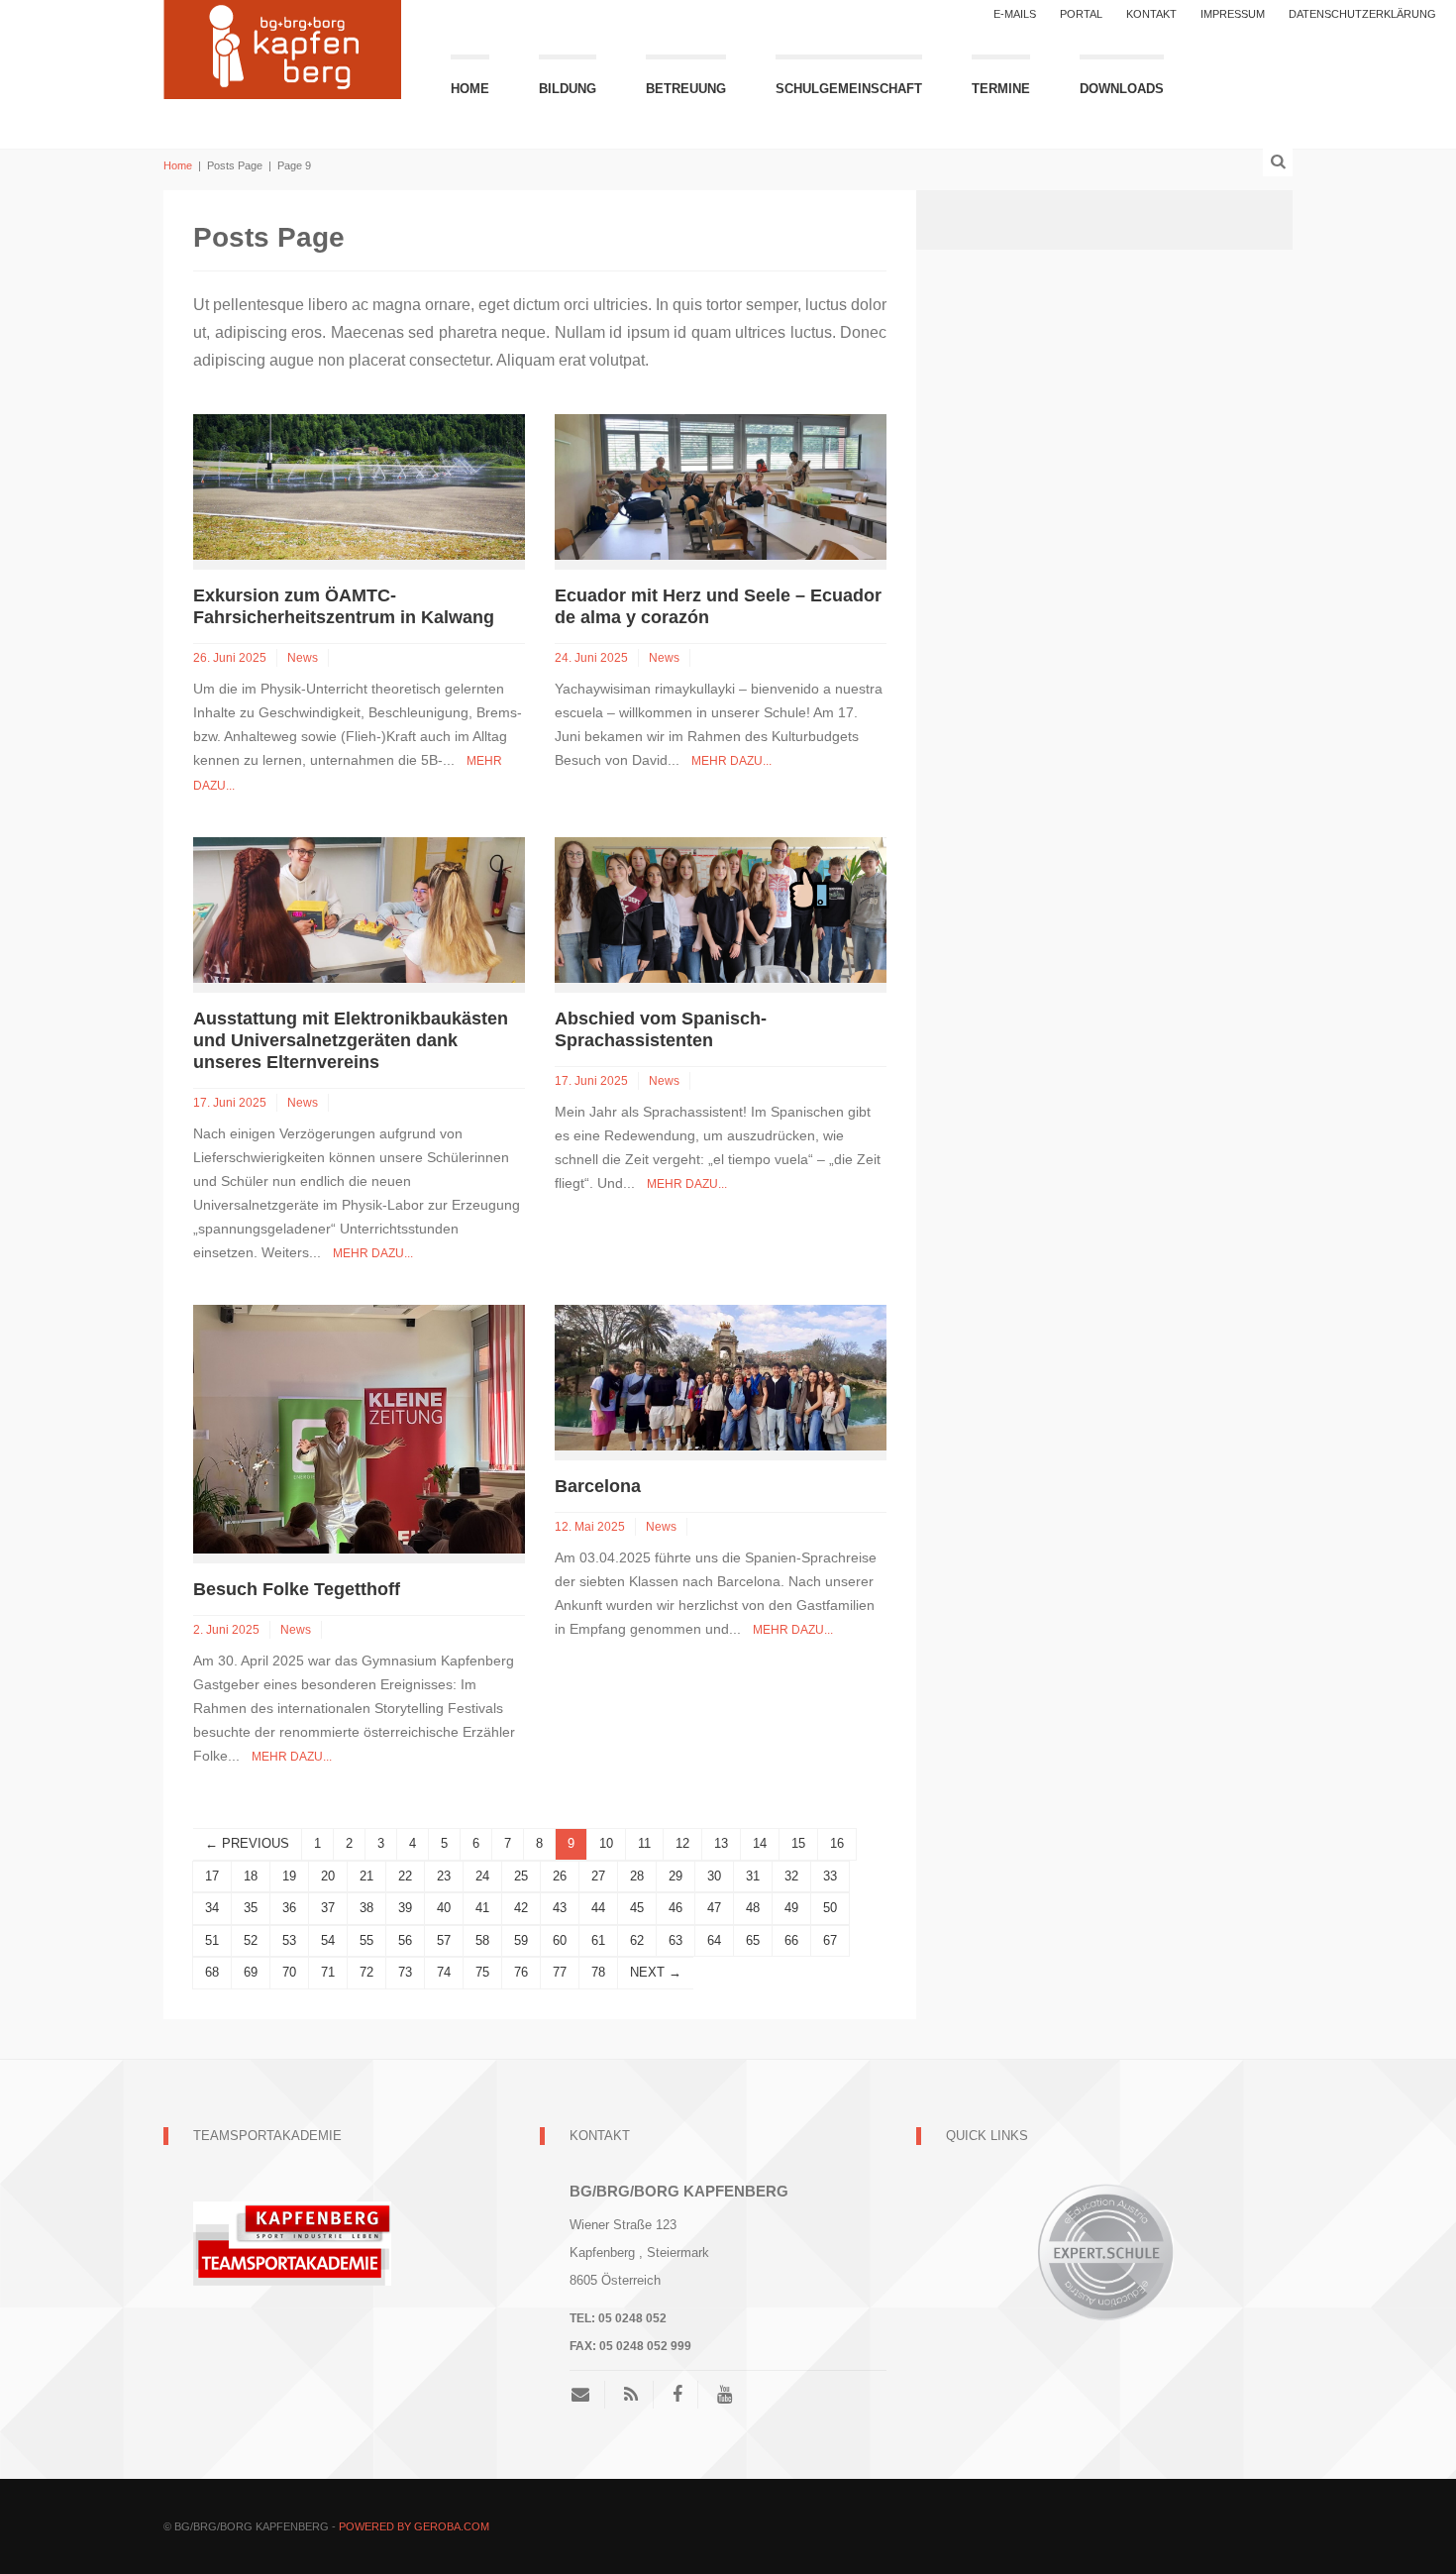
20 (328, 1876)
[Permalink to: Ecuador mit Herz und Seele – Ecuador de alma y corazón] (721, 486)
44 (598, 1908)
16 (837, 1843)
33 (830, 1876)
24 (482, 1876)
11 (644, 1843)
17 (212, 1876)
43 (560, 1908)
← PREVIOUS (247, 1843)
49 (791, 1908)
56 (405, 1940)
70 (289, 1972)
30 (714, 1876)
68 (212, 1972)
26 (560, 1876)
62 (637, 1940)
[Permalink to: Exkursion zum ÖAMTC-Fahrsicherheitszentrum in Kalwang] (359, 486)
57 (444, 1940)
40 (444, 1908)
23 (444, 1876)
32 (791, 1876)
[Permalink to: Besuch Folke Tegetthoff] (359, 1428)
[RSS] (631, 2395)
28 (637, 1876)
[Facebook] (677, 2395)
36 (289, 1908)
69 (251, 1972)
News (303, 658)
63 (676, 1940)
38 (366, 1908)
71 (328, 1972)
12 (682, 1843)
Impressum (1233, 14)
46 (676, 1908)
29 (676, 1876)
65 (753, 1940)
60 (560, 1940)
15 (798, 1843)
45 (637, 1908)
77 (560, 1972)
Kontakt (1151, 14)
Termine (1001, 89)
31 (753, 1876)
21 (366, 1876)
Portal (1081, 14)
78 (598, 1972)
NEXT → (656, 1972)
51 (212, 1940)
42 (521, 1908)
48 (753, 1908)
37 (328, 1908)
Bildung (568, 89)
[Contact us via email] (588, 2395)
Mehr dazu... (731, 761)
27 (598, 1876)
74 (444, 1972)
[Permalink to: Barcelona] (721, 1377)
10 (606, 1843)
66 (791, 1940)
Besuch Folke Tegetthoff (297, 1589)
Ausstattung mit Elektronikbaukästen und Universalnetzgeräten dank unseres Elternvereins (351, 1040)
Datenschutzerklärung (1362, 14)
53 (289, 1940)
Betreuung (686, 89)
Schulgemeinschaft (849, 89)
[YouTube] (725, 2395)
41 (482, 1908)
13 (721, 1843)
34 (212, 1908)
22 (405, 1876)
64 (714, 1940)
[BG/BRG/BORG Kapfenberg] (282, 47)
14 (760, 1843)
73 (405, 1972)
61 (598, 1940)
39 (405, 1908)
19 (289, 1876)
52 (251, 1940)
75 (482, 1972)
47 (714, 1908)
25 (521, 1876)
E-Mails (1015, 14)
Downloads (1122, 89)
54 (328, 1940)
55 (366, 1940)
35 (251, 1908)
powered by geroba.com (414, 2526)
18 (251, 1876)
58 (482, 1940)
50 (830, 1908)
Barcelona (598, 1486)
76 (521, 1972)
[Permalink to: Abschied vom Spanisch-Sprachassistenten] (721, 909)
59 (521, 1940)
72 (366, 1972)
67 (830, 1940)
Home (470, 89)
